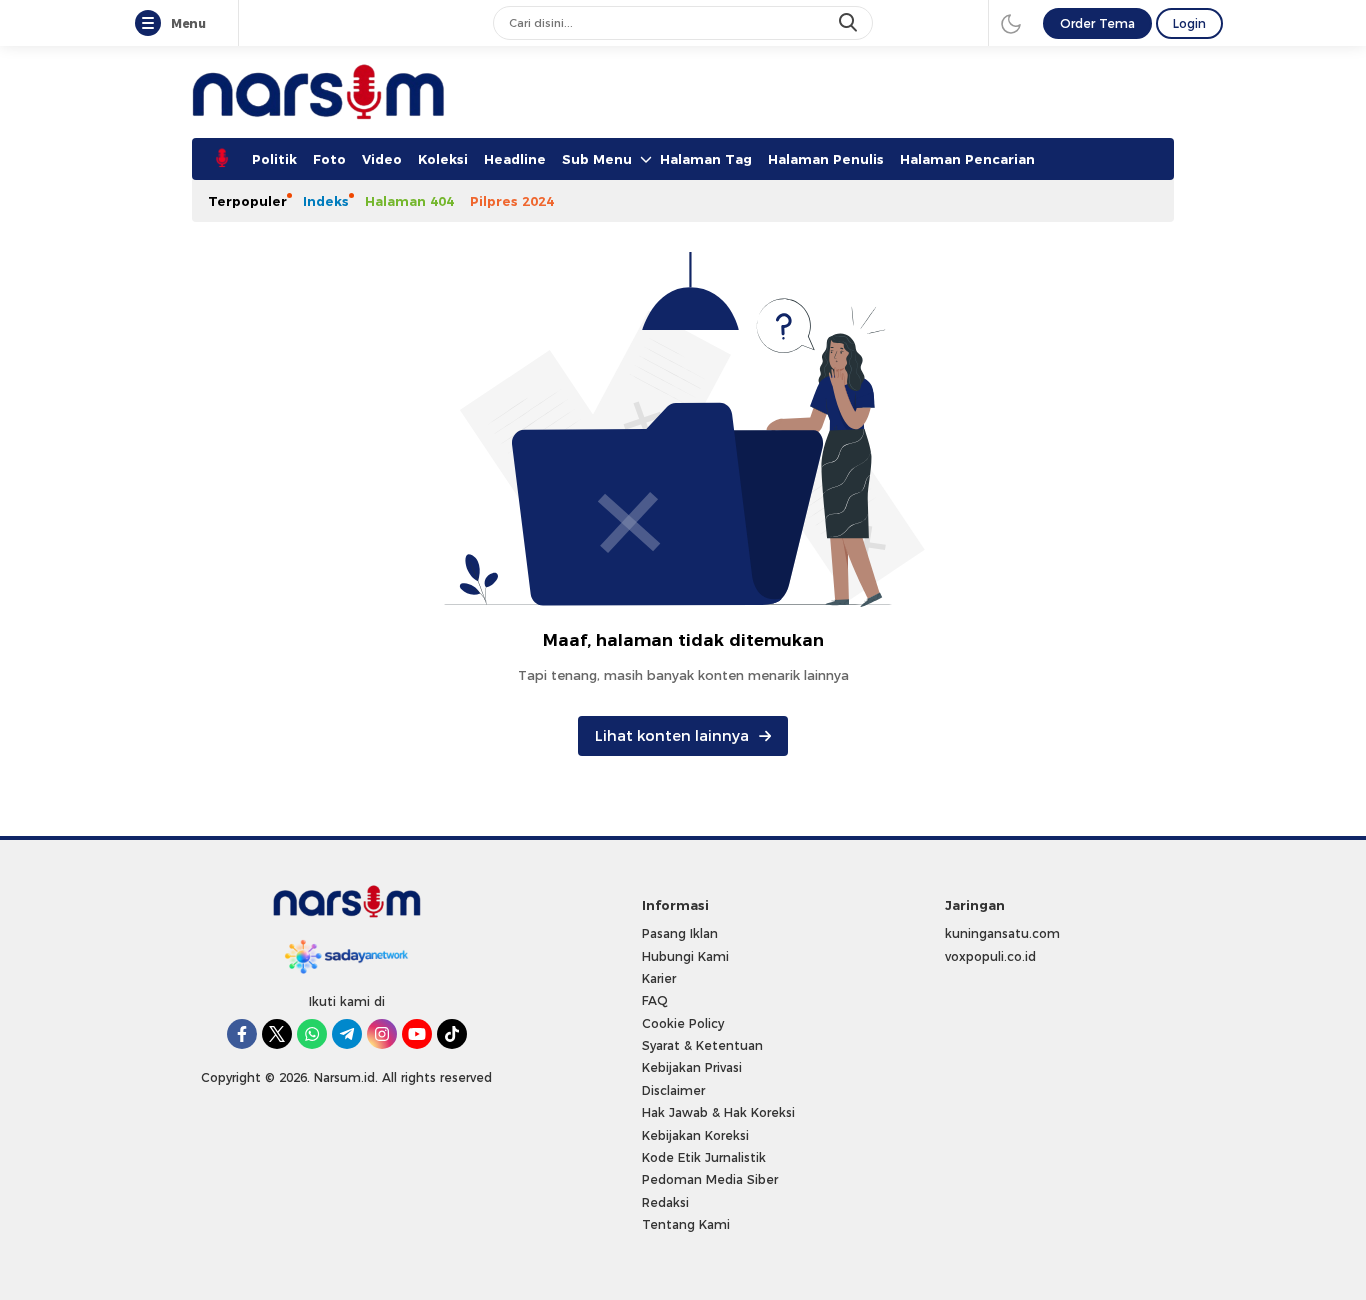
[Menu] (152, 24)
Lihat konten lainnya (672, 736)
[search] (850, 23)
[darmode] (1011, 23)
